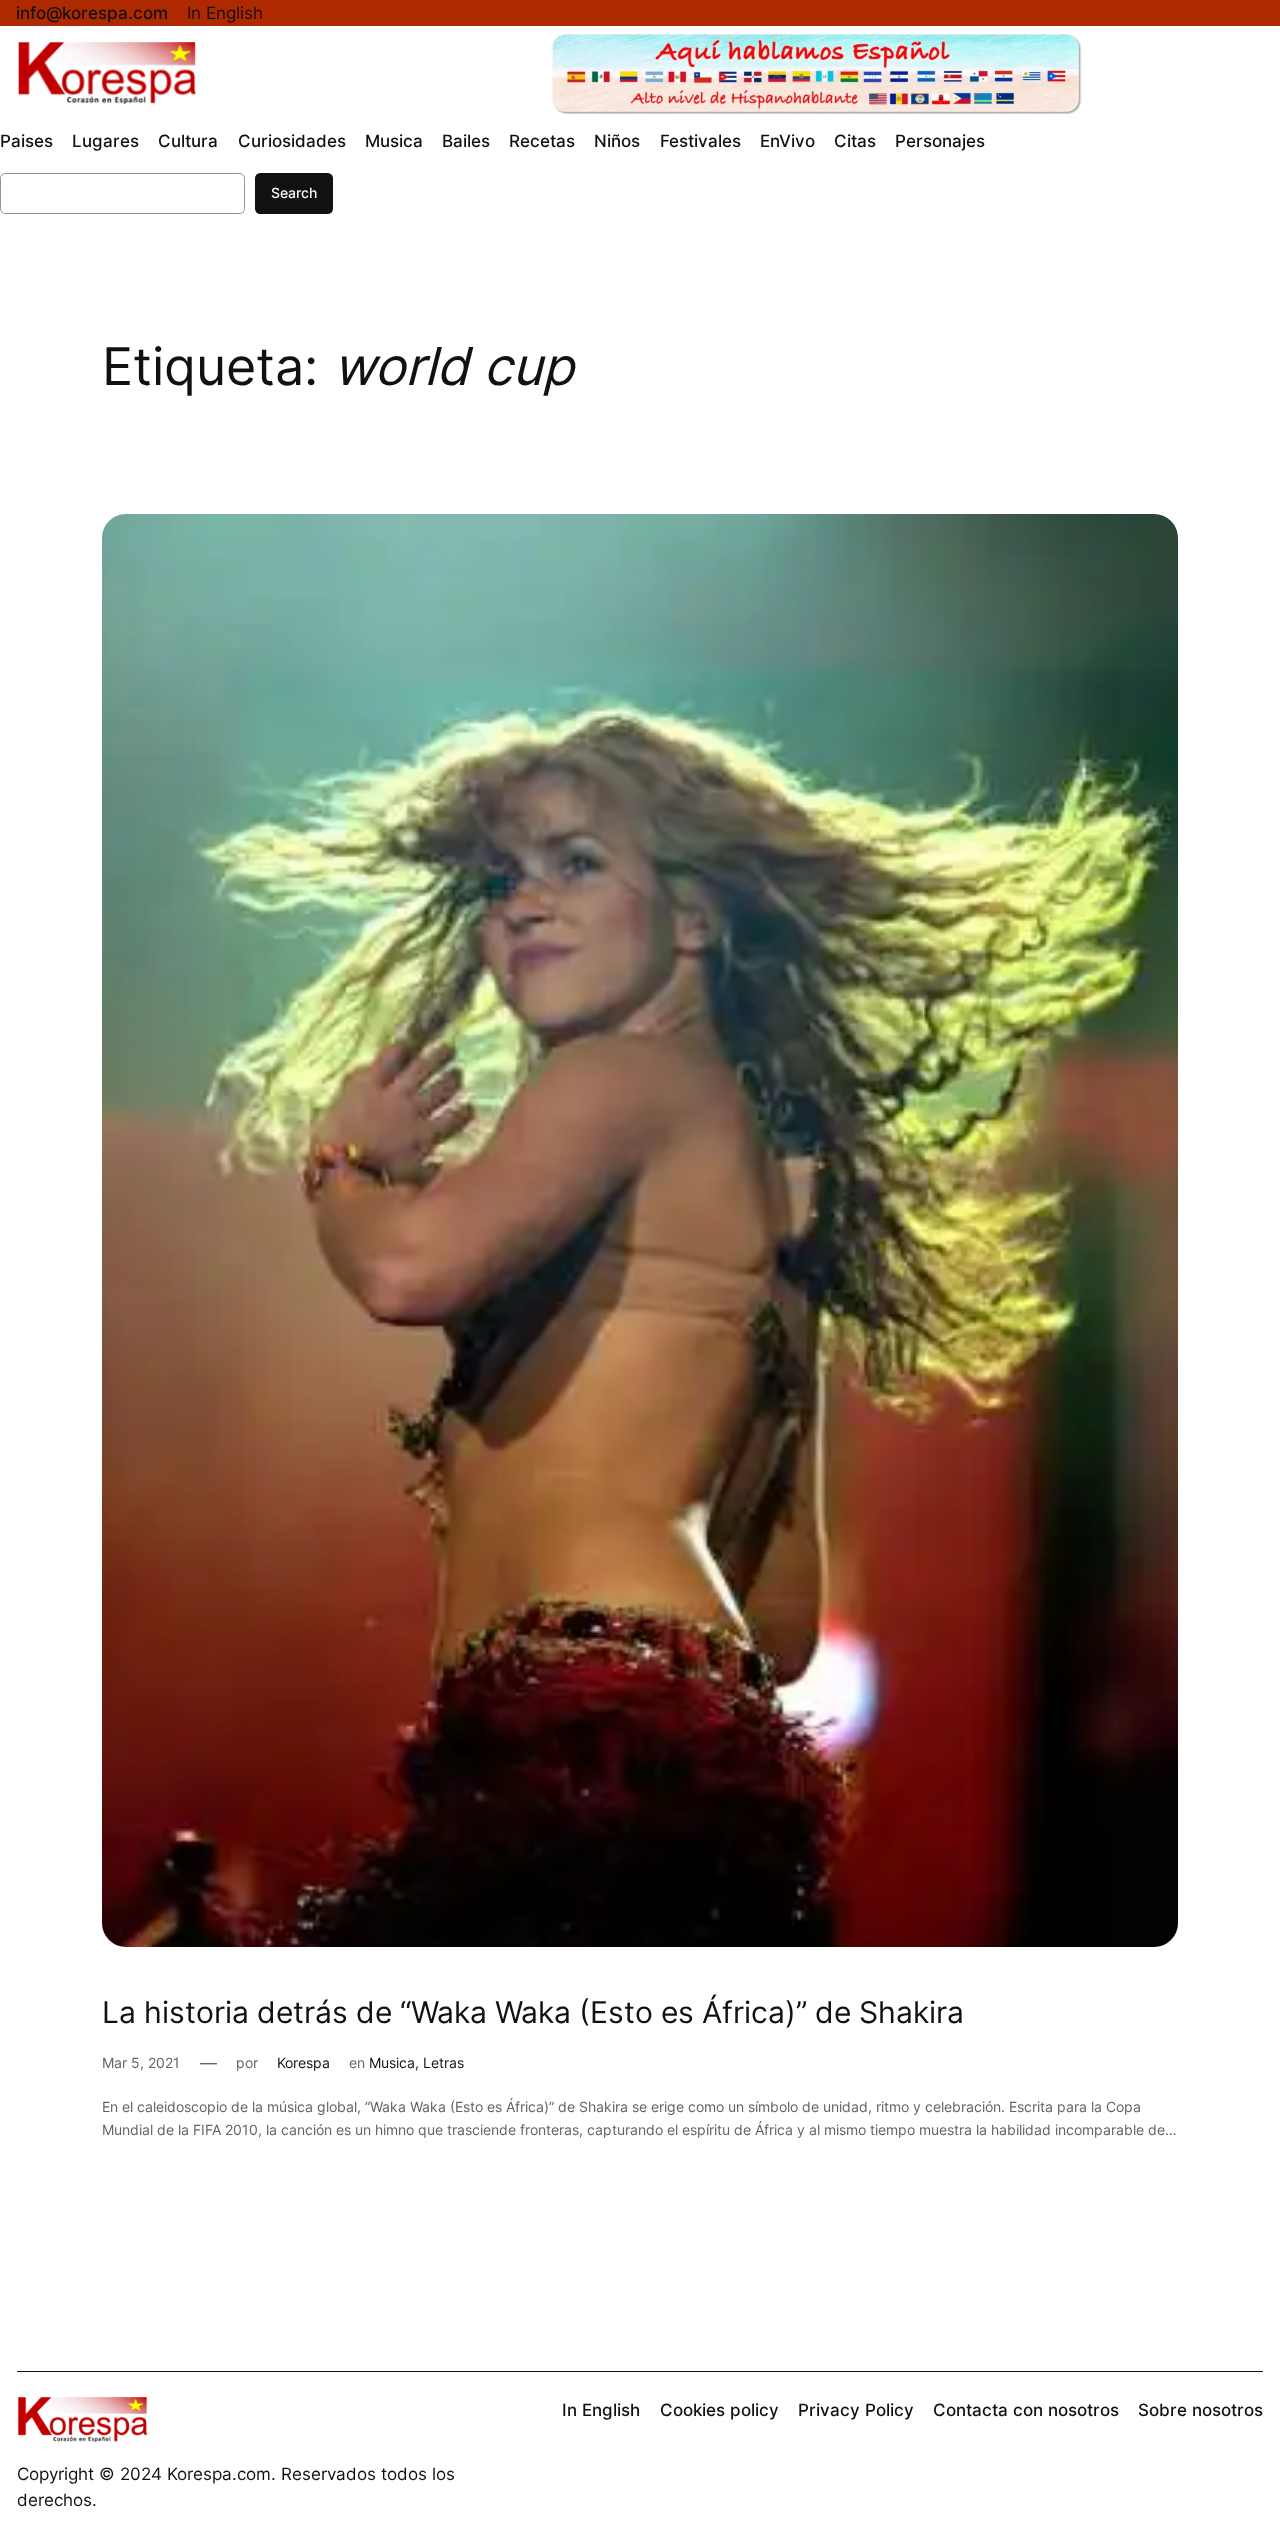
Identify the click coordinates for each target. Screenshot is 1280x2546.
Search (294, 192)
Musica (392, 2062)
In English (225, 13)
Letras (443, 2062)
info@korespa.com (92, 13)
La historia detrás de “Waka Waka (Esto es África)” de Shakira (533, 2012)
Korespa (303, 2062)
